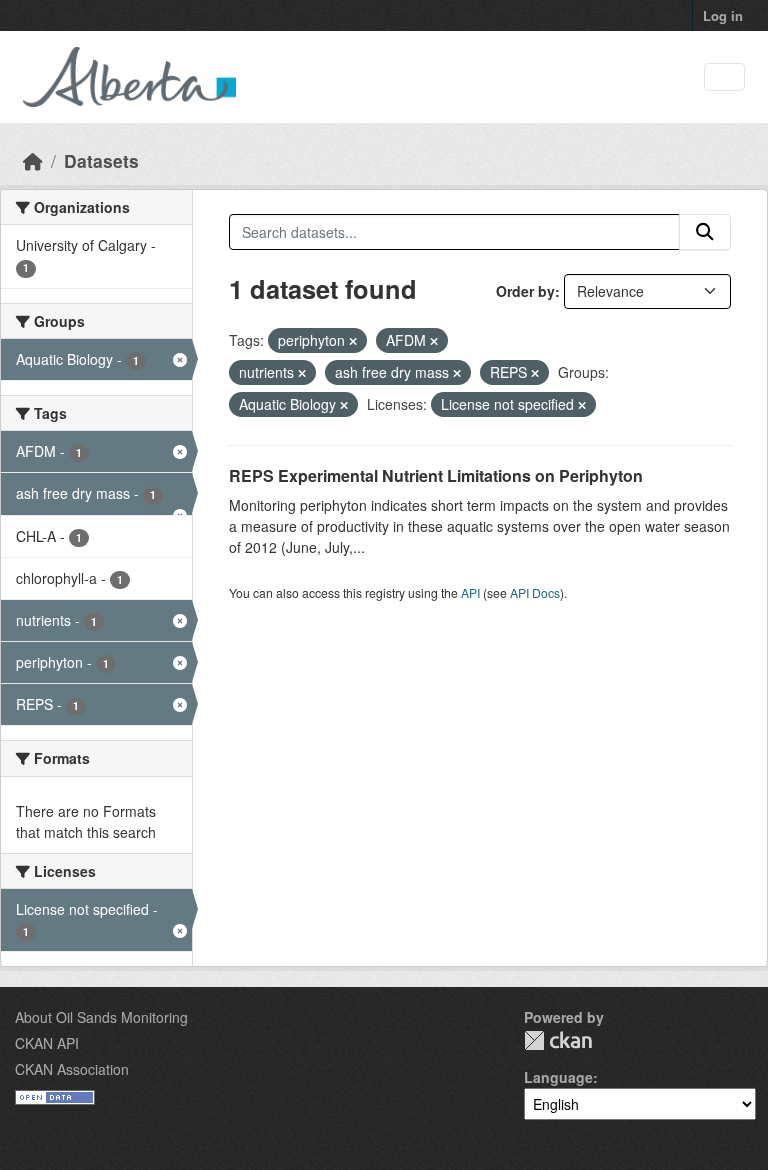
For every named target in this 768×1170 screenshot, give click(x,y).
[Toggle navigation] (724, 77)
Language (558, 1077)
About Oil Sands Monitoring (101, 1017)
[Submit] (705, 232)
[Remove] (353, 341)
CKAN (558, 1040)
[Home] (33, 160)
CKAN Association (72, 1069)
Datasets (101, 160)
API (470, 592)
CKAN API (47, 1043)
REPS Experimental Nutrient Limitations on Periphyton (436, 475)
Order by (525, 291)
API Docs (535, 592)
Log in (723, 15)
